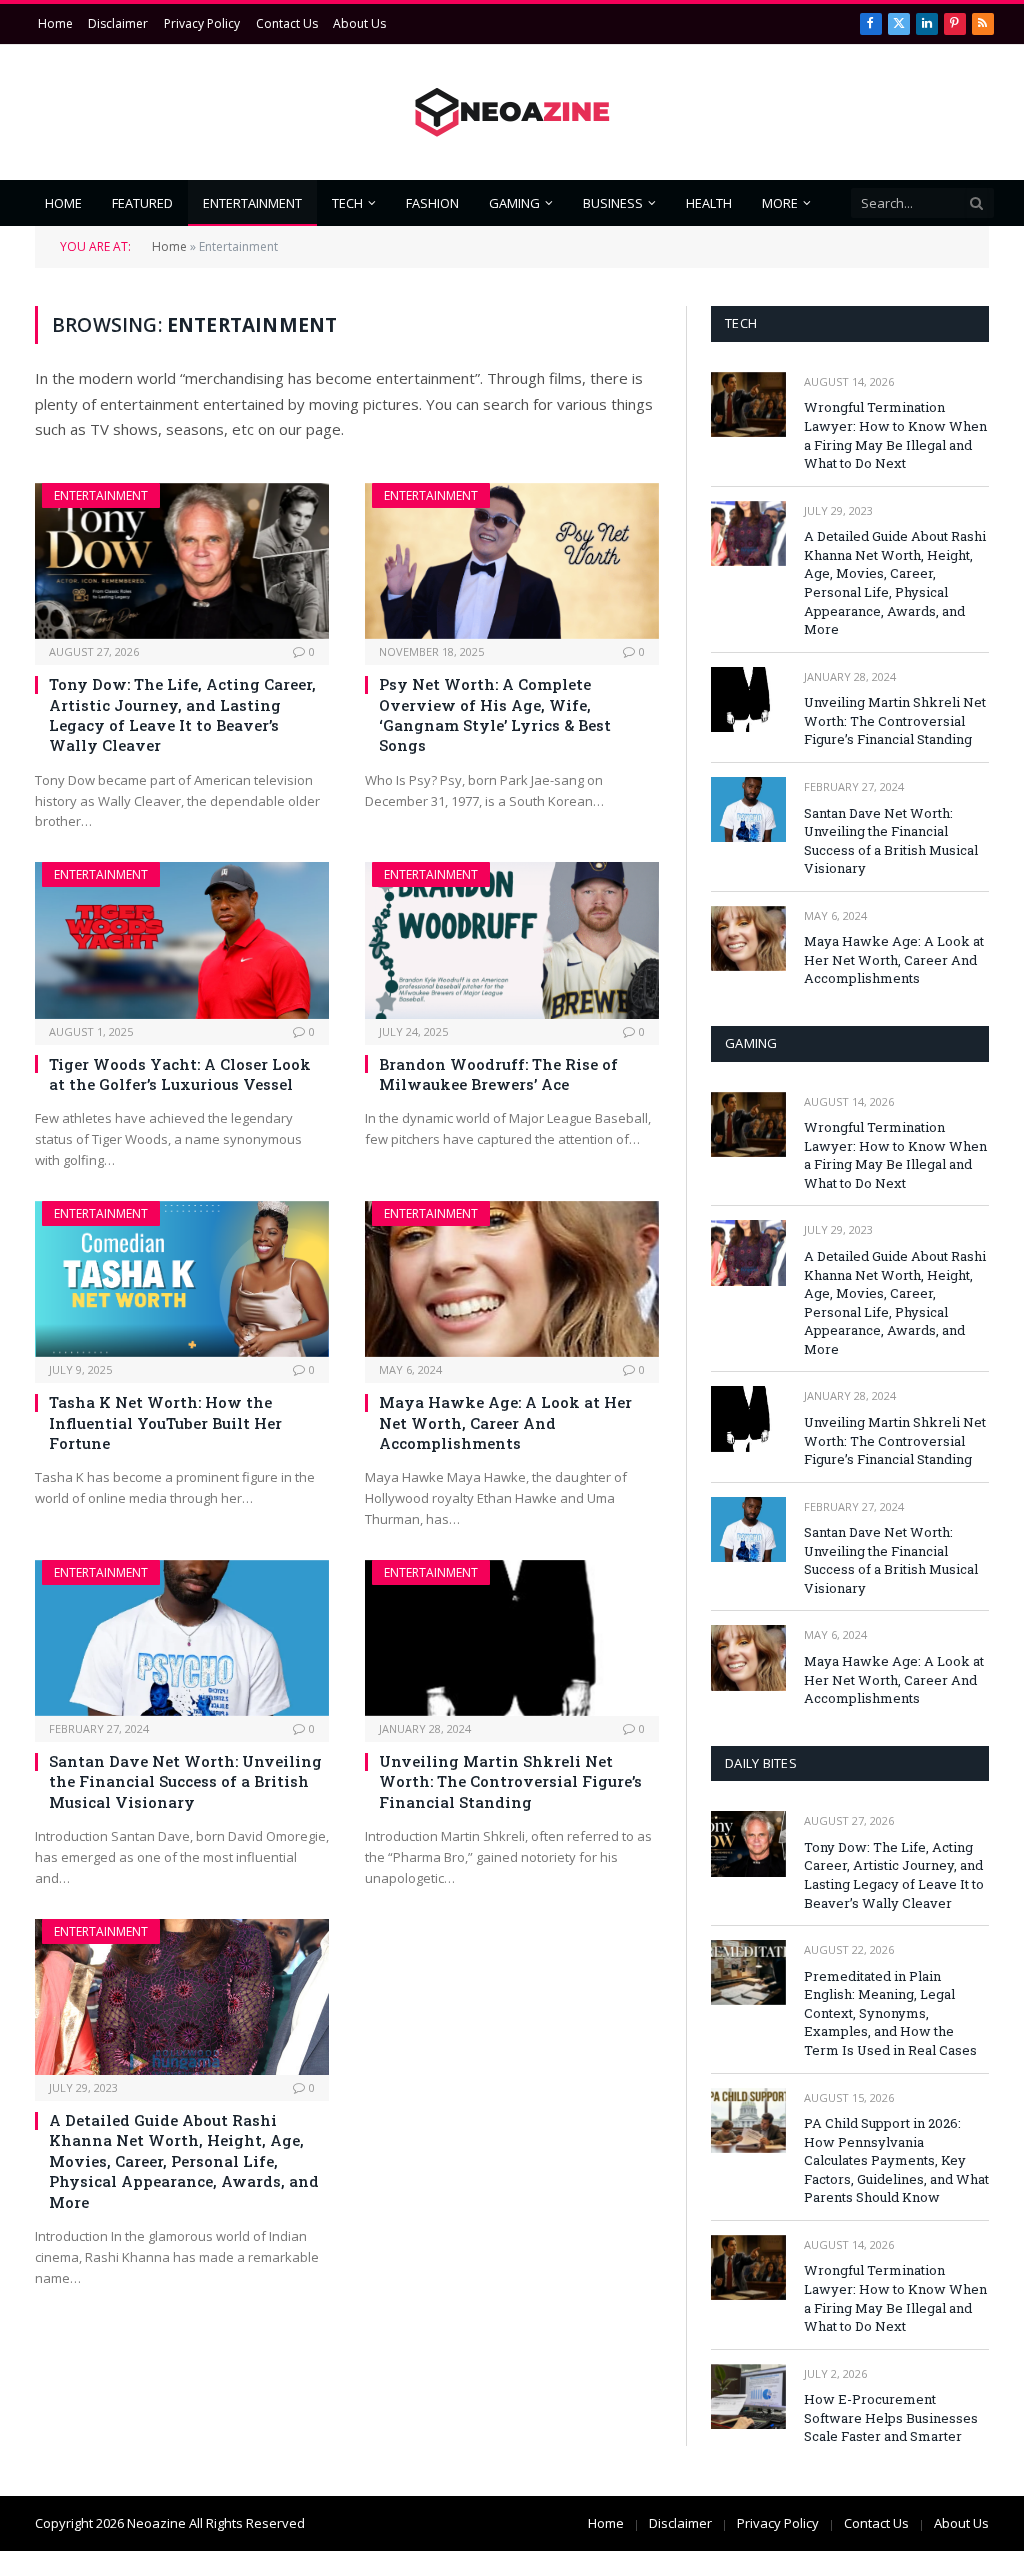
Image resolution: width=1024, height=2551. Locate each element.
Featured (142, 203)
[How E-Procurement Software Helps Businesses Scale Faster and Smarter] (748, 2396)
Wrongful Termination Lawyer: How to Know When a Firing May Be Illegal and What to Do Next (895, 435)
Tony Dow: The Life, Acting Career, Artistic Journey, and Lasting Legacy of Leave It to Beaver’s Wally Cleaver (182, 714)
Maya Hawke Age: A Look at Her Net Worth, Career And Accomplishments (505, 1422)
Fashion (432, 203)
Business (613, 203)
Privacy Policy (202, 23)
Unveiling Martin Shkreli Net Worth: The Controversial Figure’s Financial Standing (510, 1781)
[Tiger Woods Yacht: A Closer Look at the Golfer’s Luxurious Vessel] (182, 940)
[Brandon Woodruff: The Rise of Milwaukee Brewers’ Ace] (512, 940)
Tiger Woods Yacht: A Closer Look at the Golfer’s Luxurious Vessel (180, 1074)
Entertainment (252, 203)
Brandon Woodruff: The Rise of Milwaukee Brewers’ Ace (498, 1074)
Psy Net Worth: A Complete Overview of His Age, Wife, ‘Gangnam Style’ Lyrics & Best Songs (495, 714)
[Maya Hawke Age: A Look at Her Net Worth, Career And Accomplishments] (512, 1279)
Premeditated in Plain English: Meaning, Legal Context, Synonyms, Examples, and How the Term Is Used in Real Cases (890, 2013)
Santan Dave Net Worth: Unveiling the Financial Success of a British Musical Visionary (185, 1781)
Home (55, 23)
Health (709, 203)
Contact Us (287, 23)
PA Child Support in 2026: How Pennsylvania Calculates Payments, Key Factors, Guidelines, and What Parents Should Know (896, 2160)
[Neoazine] (512, 112)
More (780, 203)
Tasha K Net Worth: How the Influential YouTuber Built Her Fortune (165, 1422)
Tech (347, 203)
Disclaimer (118, 23)
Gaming (514, 203)
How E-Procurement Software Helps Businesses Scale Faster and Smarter (891, 2417)
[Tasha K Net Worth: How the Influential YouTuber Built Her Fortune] (182, 1279)
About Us (359, 23)
